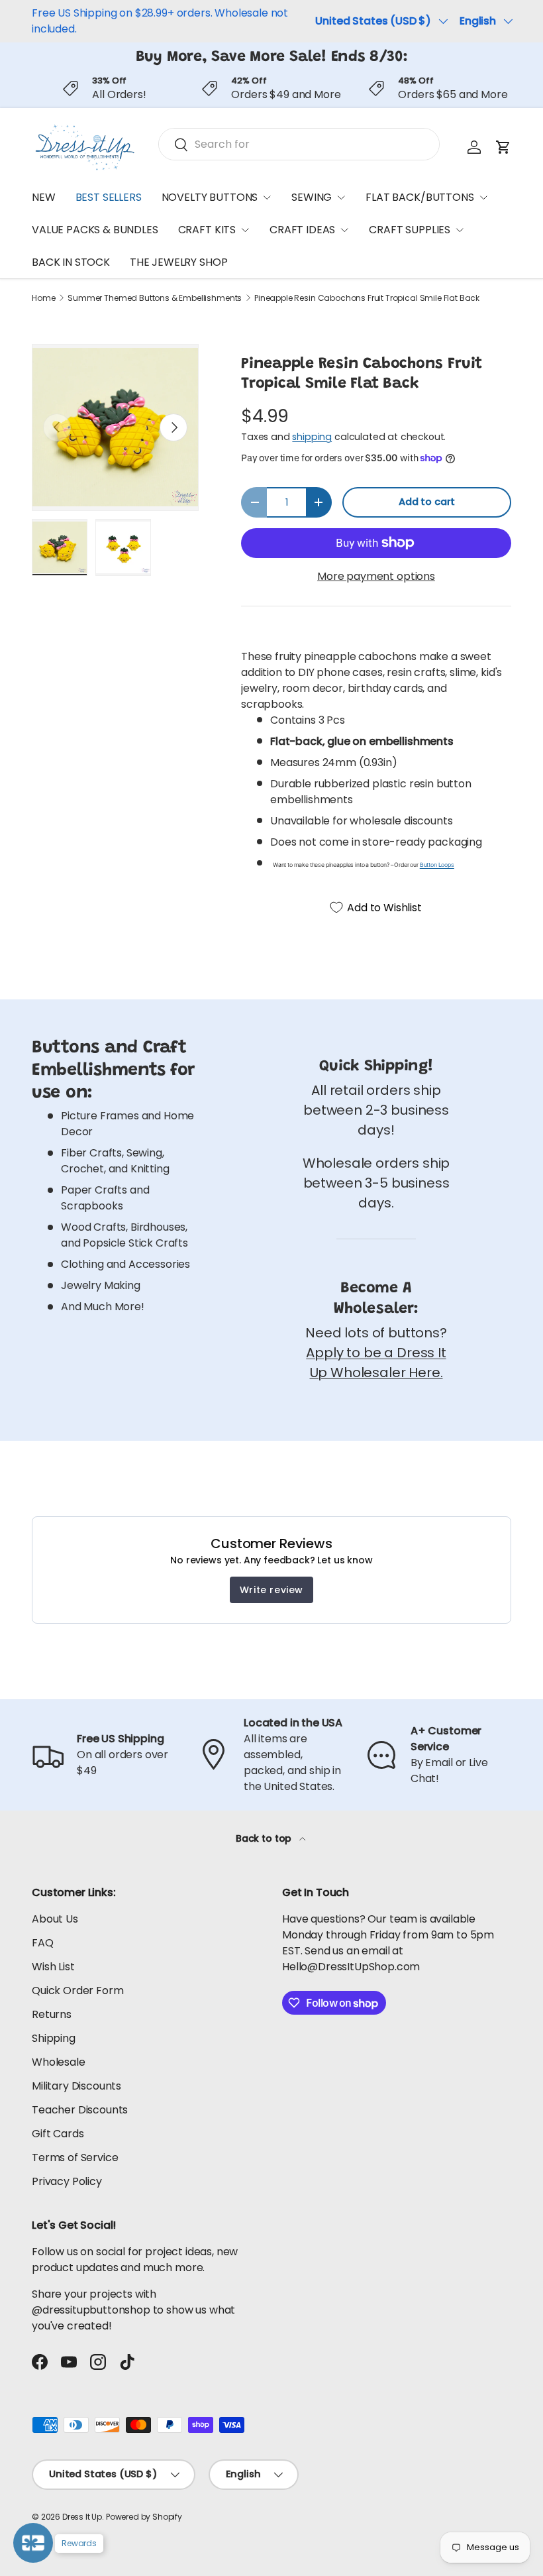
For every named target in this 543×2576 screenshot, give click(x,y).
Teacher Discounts (80, 2110)
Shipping (54, 2038)
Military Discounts (76, 2086)
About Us (55, 1919)
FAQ (43, 1943)
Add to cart (427, 502)
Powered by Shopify (144, 2517)
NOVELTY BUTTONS (210, 197)
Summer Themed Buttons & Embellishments (155, 298)
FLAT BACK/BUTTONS (420, 197)
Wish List (53, 1967)
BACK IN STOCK (71, 262)
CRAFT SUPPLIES (410, 230)
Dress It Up (82, 2517)
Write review (271, 1590)
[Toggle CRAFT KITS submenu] (245, 230)
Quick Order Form (77, 1990)
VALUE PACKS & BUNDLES (95, 230)
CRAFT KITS (207, 230)
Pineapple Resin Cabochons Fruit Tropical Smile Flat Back (367, 298)
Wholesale (59, 2062)
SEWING (312, 197)
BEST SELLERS (109, 197)
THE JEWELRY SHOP (178, 262)
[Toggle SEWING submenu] (341, 197)
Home (43, 298)
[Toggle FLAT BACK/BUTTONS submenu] (483, 197)
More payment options (376, 576)
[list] (115, 427)
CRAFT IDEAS (302, 230)
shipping (312, 437)
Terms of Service (75, 2157)
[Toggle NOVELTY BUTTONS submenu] (267, 197)
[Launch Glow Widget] (33, 2543)
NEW (44, 197)
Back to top (265, 1838)
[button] (503, 147)
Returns (52, 2014)
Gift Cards (58, 2134)
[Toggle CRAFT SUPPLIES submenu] (460, 230)
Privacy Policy (67, 2181)
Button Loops (437, 865)
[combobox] (299, 144)
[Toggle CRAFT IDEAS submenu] (344, 230)
